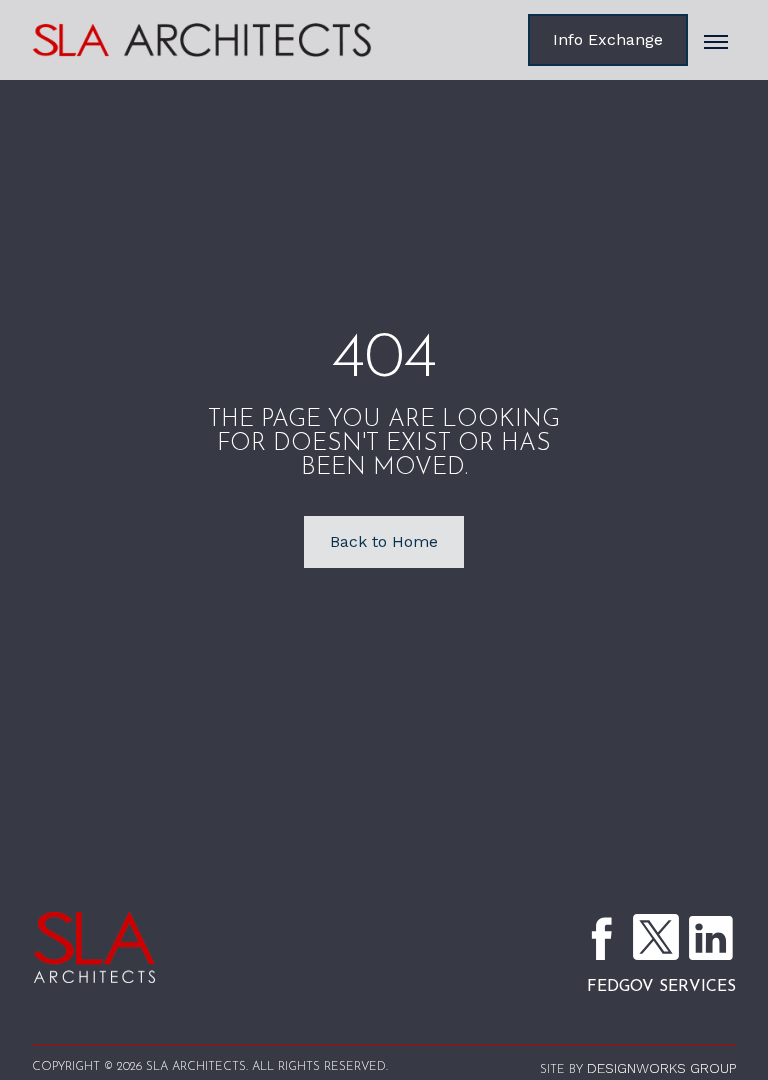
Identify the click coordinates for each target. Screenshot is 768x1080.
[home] (232, 40)
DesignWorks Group (661, 1068)
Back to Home (384, 541)
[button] (716, 40)
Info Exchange (608, 39)
